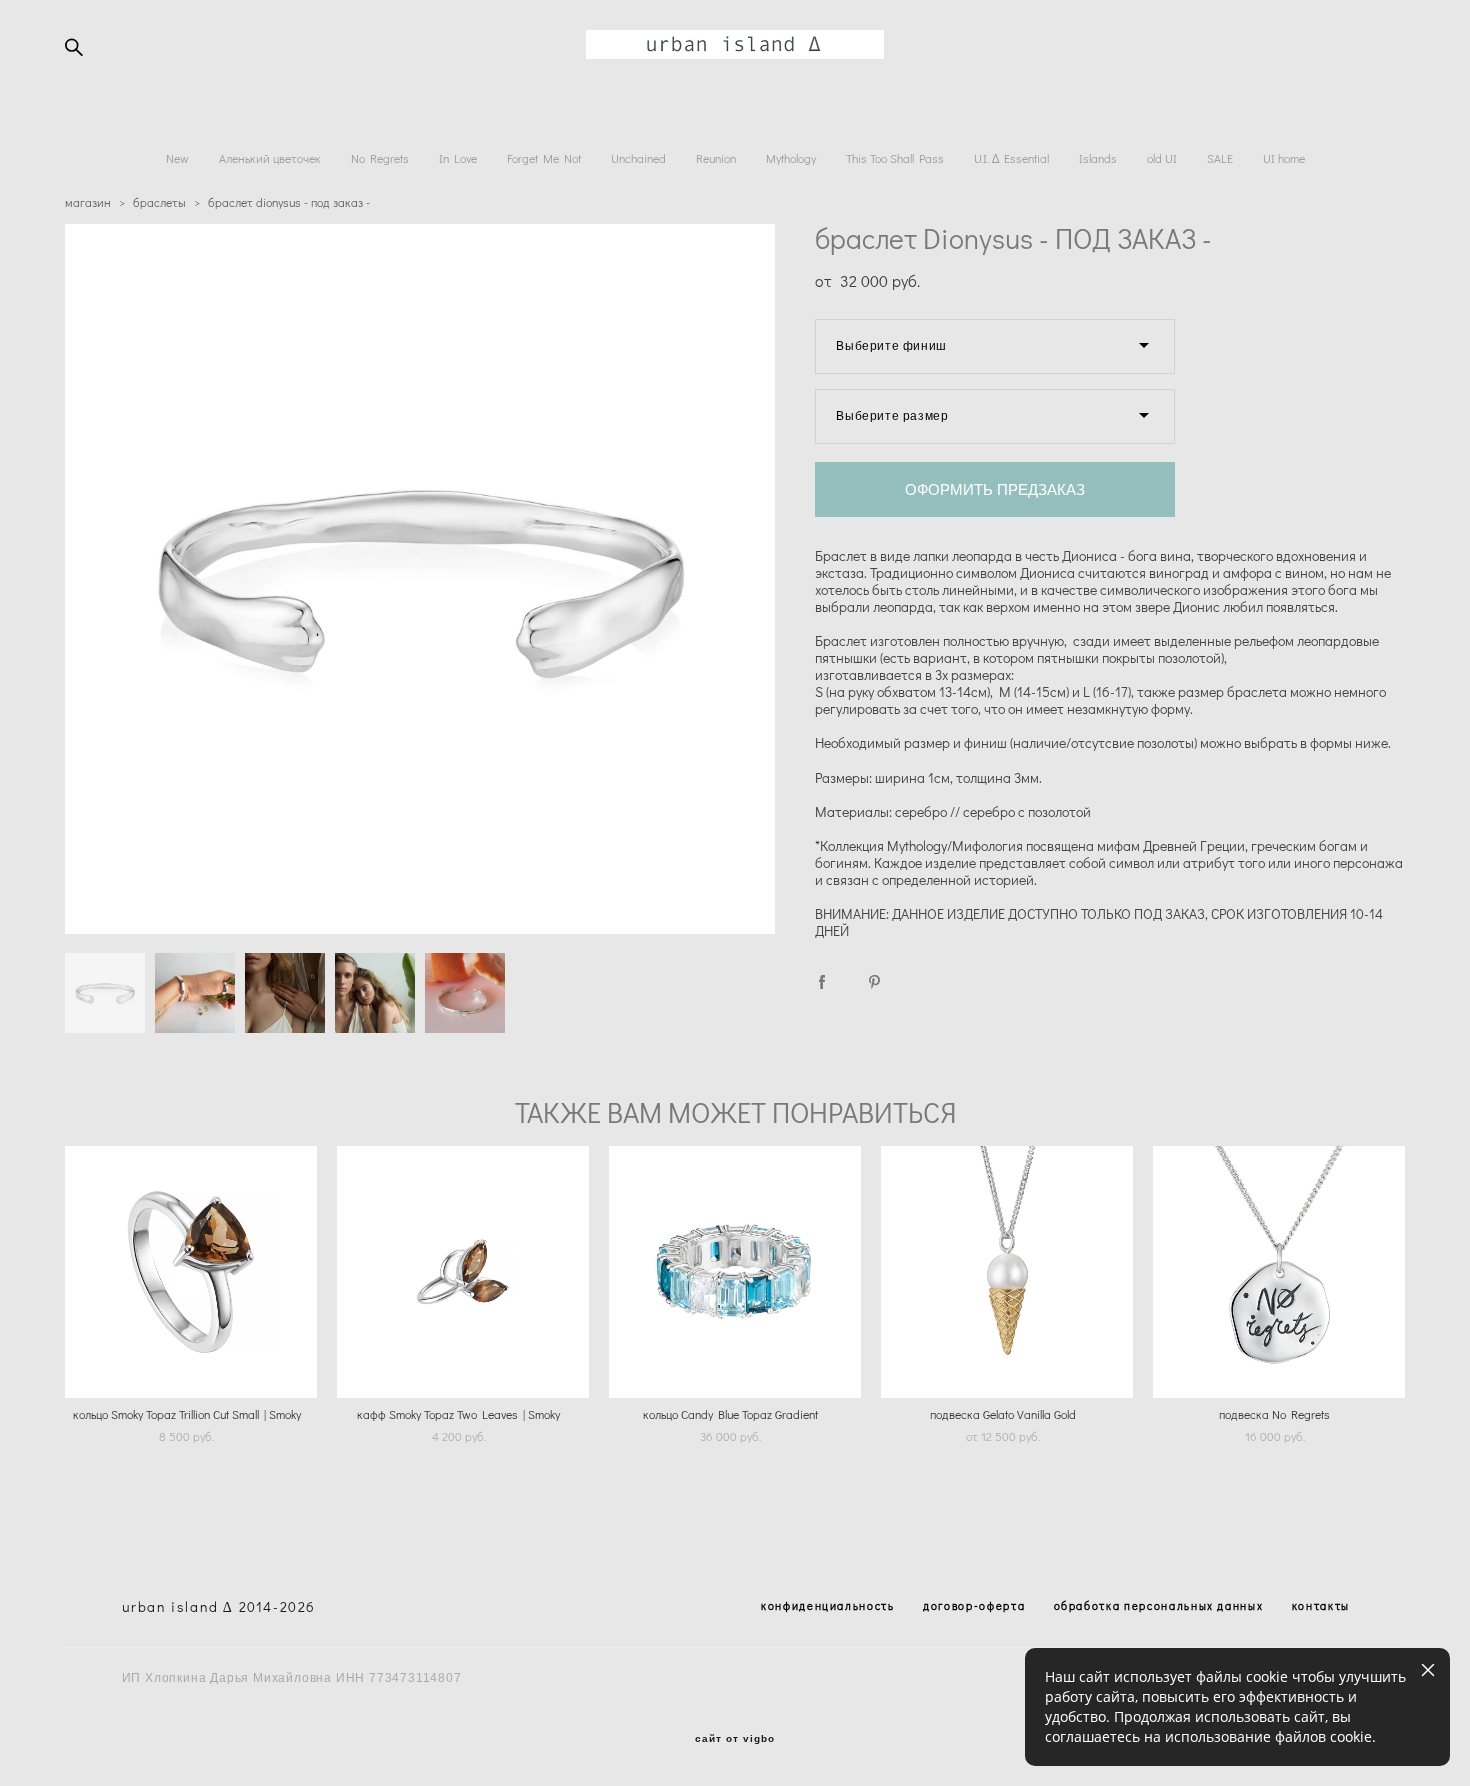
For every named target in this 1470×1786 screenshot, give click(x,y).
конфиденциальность (828, 1605)
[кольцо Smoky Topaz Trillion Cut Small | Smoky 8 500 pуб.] (191, 1272)
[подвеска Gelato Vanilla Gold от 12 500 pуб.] (1007, 1272)
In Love (458, 158)
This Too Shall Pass (895, 158)
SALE (1220, 158)
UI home (1284, 158)
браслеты (159, 202)
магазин (88, 202)
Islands (1098, 158)
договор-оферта (974, 1605)
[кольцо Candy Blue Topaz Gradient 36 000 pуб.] (735, 1272)
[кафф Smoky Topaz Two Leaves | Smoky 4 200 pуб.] (463, 1272)
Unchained (638, 158)
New (177, 158)
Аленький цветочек (270, 158)
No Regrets (380, 158)
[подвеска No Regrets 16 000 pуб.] (1279, 1272)
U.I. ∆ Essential (1011, 158)
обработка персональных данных (1159, 1605)
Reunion (716, 158)
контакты (1321, 1605)
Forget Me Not (544, 158)
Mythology (791, 158)
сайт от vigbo (735, 1739)
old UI (1162, 158)
